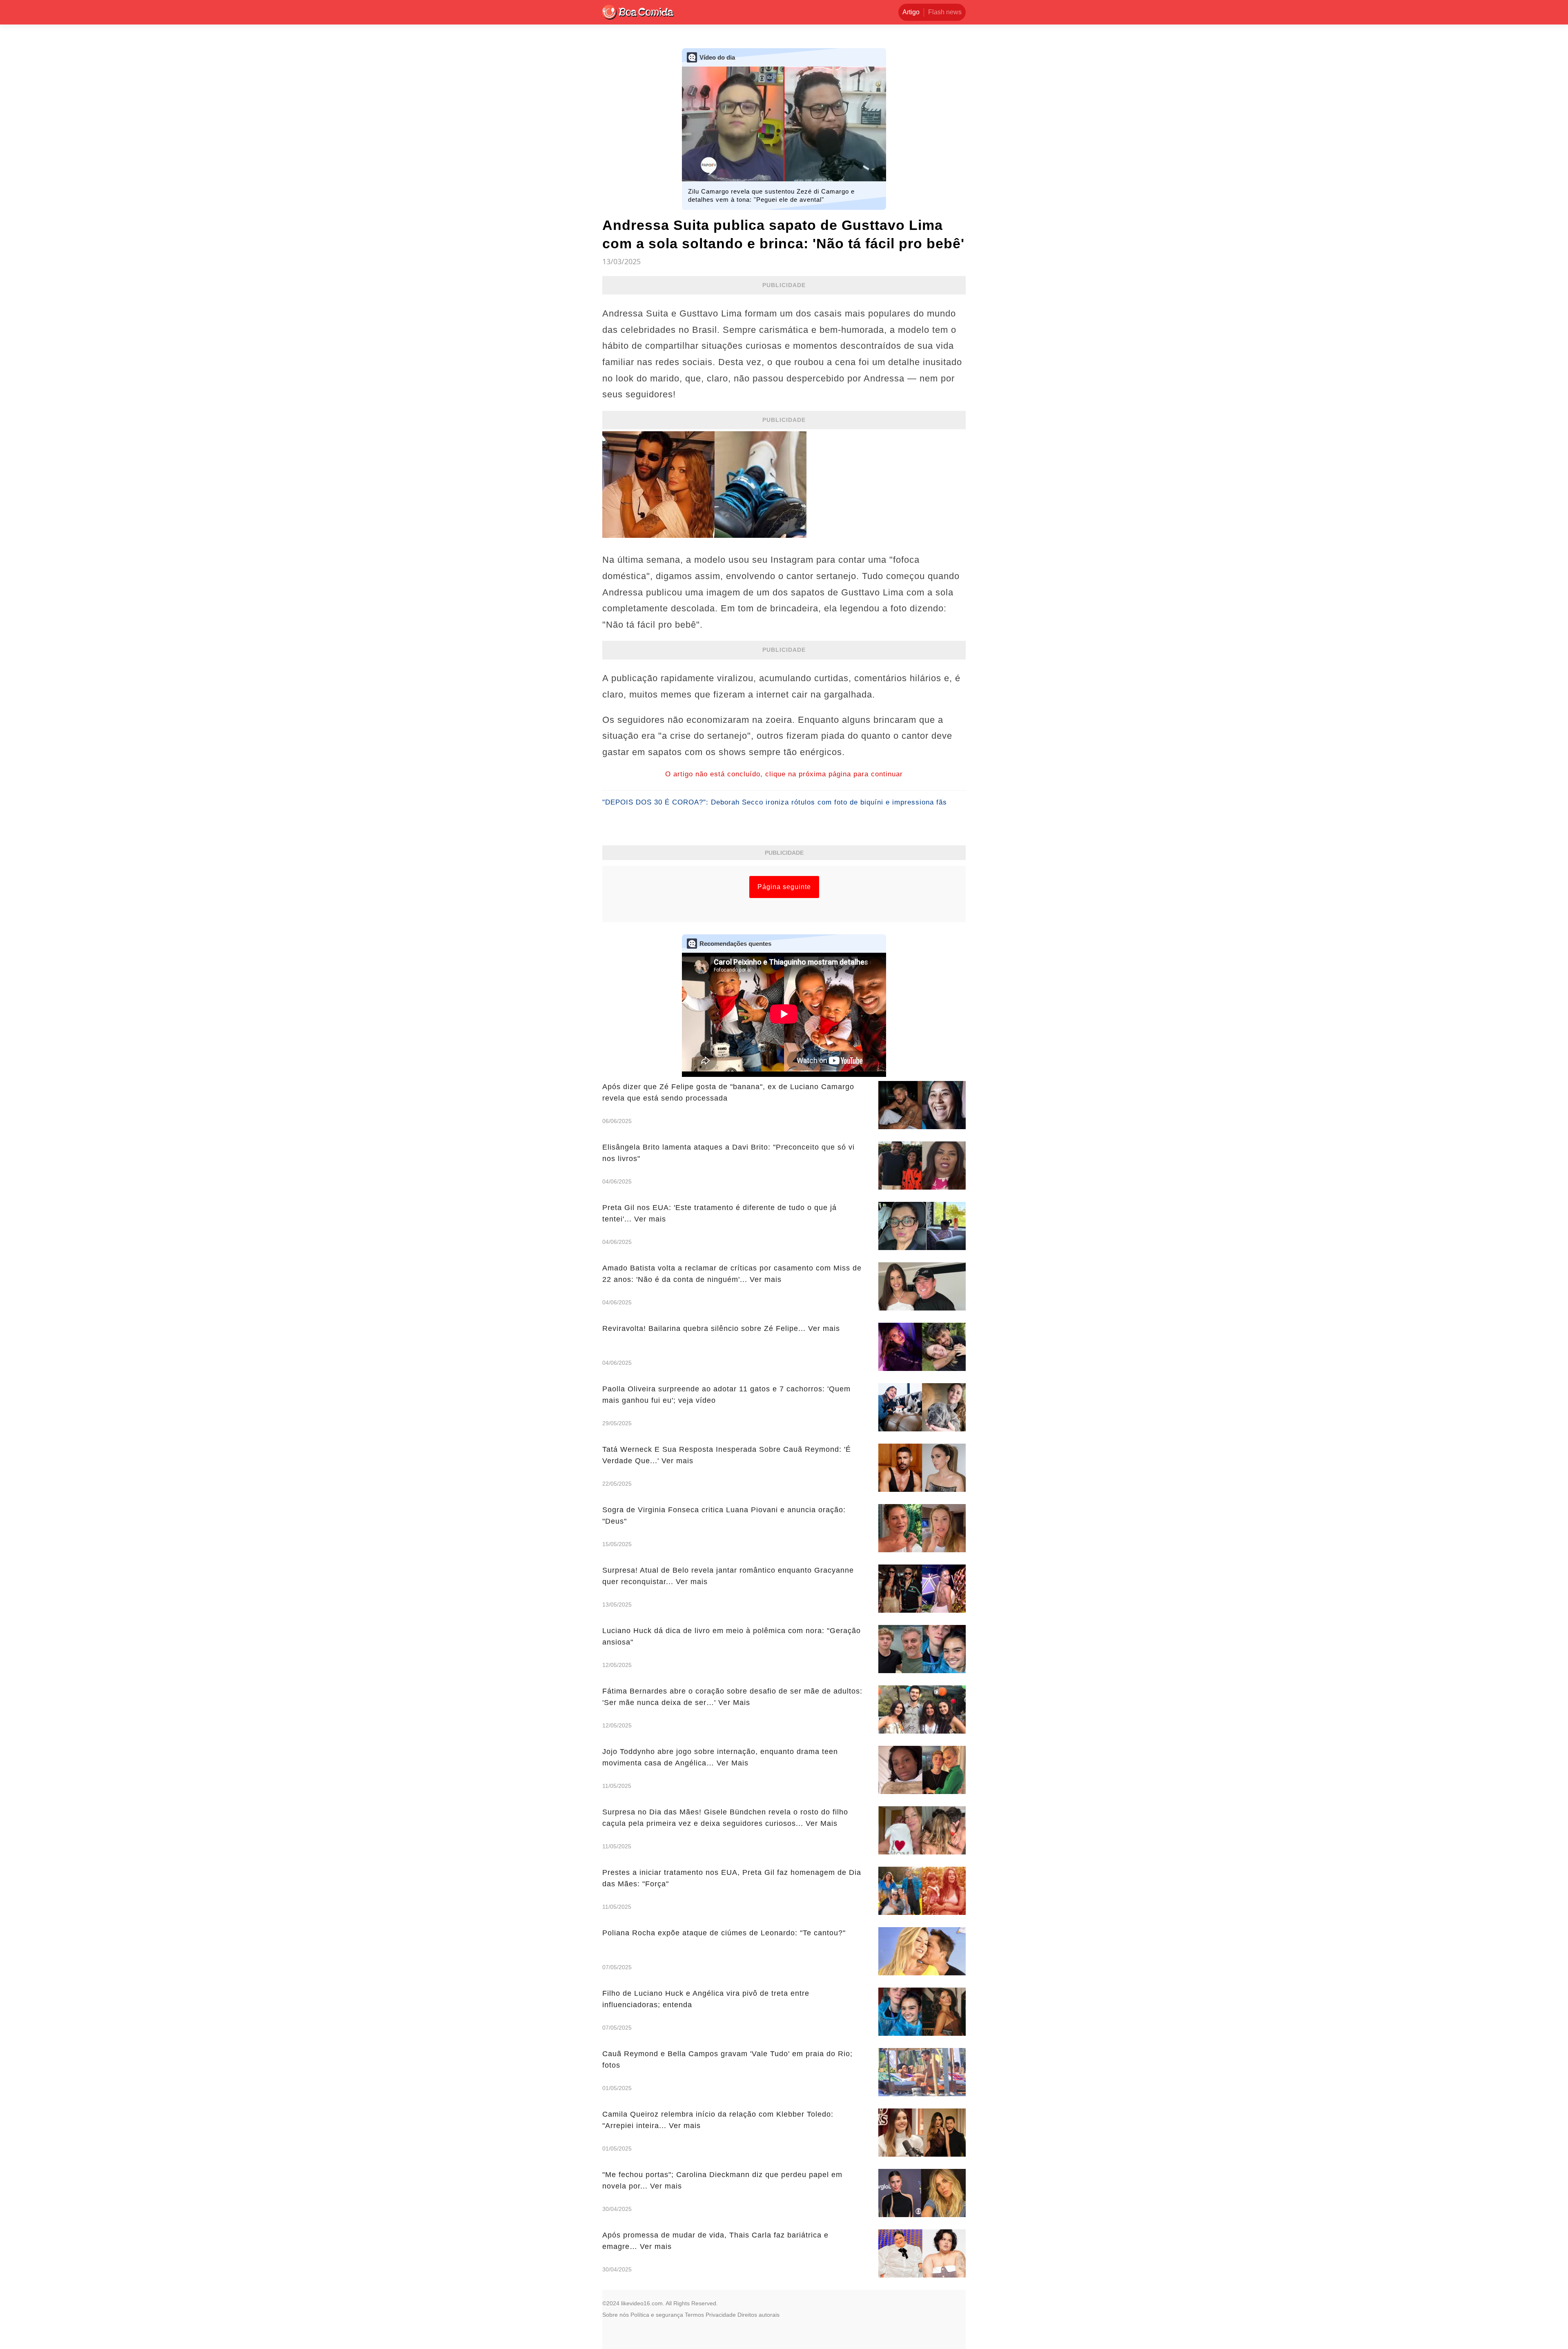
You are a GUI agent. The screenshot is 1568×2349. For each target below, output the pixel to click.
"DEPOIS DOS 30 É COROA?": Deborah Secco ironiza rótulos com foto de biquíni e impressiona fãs (775, 802)
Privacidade (721, 2315)
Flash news (945, 12)
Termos (694, 2315)
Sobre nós (616, 2315)
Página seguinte (784, 887)
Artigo (911, 12)
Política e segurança (657, 2315)
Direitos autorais (758, 2315)
